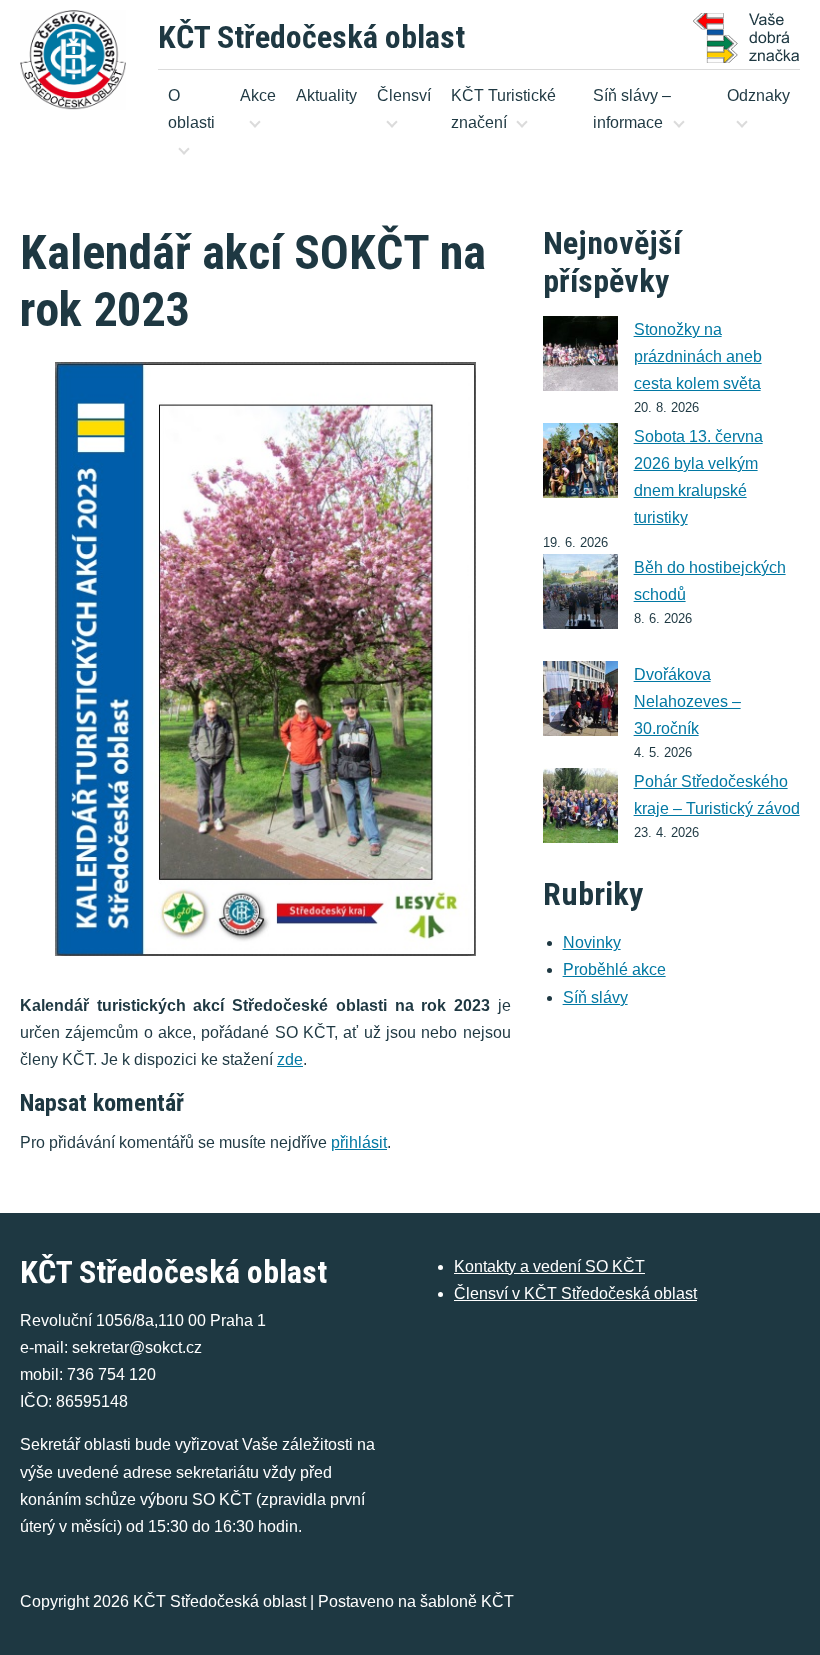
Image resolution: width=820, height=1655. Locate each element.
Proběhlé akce (614, 969)
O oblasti (191, 109)
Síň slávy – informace (632, 109)
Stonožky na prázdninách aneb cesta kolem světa (698, 356)
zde (290, 1059)
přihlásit (359, 1142)
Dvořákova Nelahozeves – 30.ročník (687, 701)
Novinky (592, 942)
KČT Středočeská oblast (311, 37)
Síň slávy (595, 997)
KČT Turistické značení (503, 109)
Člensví (404, 95)
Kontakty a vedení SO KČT (549, 1266)
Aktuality (326, 95)
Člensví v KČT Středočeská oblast (575, 1293)
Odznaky (758, 95)
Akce (258, 95)
